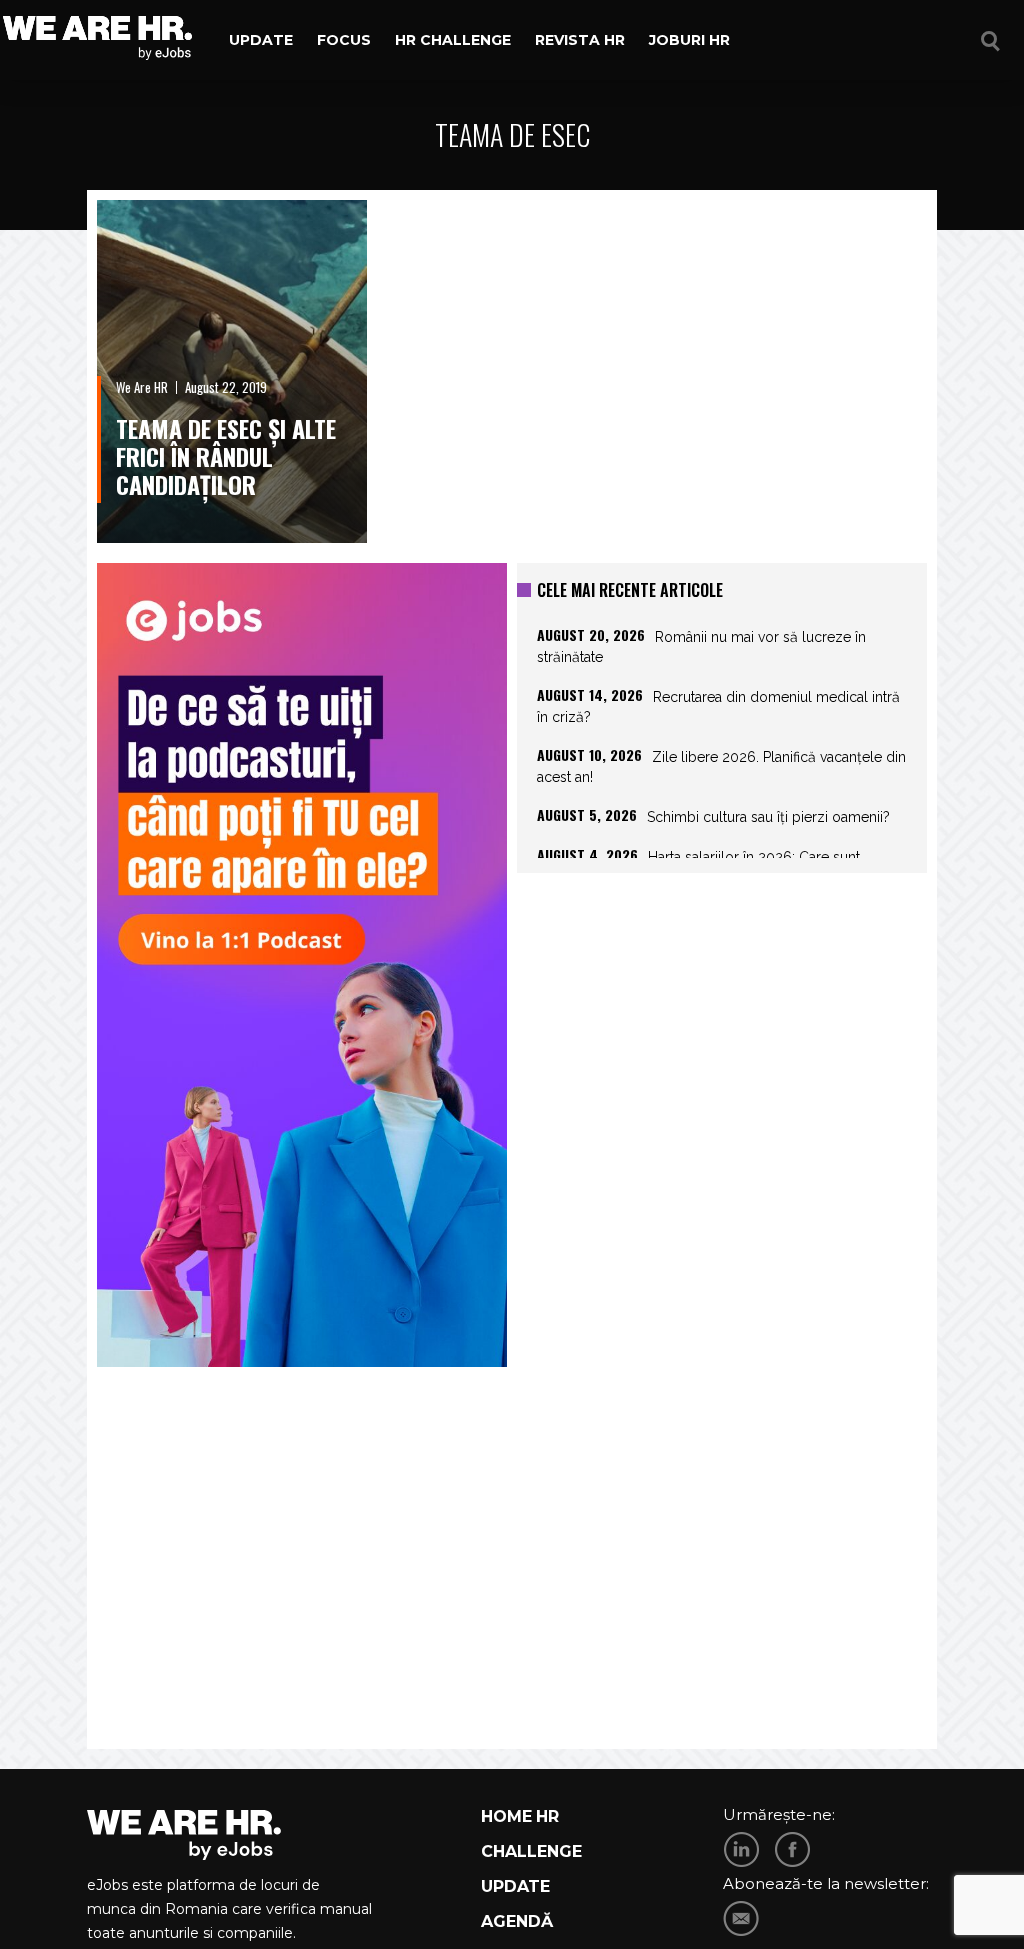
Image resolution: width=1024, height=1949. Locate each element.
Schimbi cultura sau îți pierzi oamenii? (768, 817)
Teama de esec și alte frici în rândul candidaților (226, 456)
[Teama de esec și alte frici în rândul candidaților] (232, 371)
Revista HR (580, 40)
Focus (344, 40)
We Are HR (142, 387)
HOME (506, 1816)
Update (261, 40)
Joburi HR (689, 40)
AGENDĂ (517, 1921)
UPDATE (515, 1886)
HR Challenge (453, 40)
